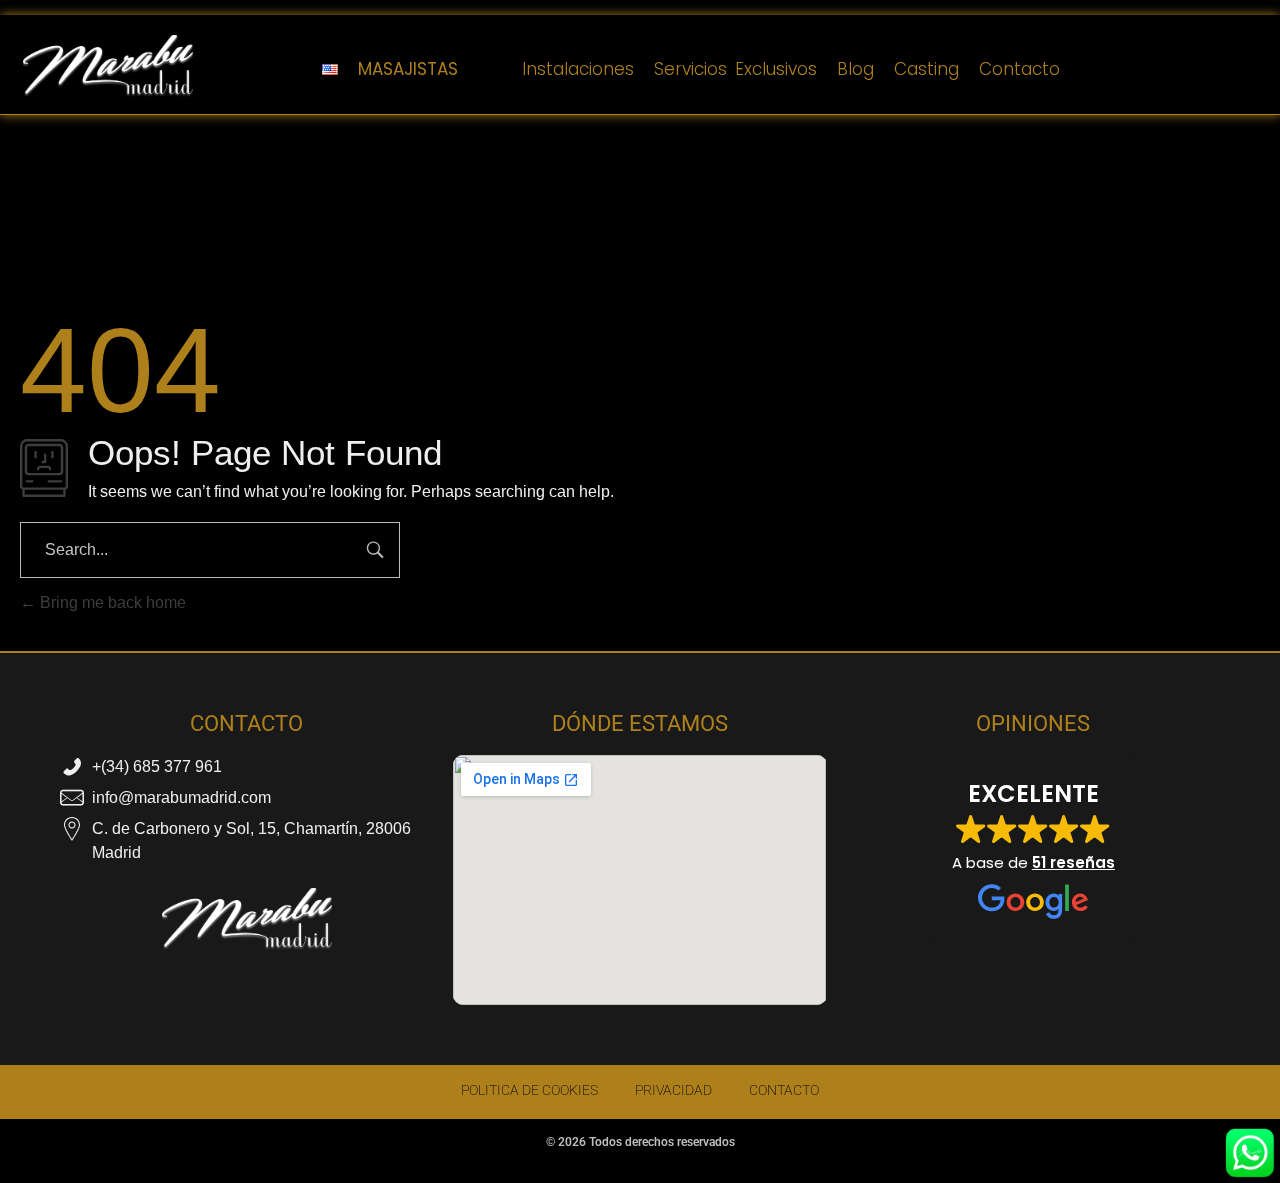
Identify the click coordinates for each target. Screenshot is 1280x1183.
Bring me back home (111, 602)
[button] (1033, 851)
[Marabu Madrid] (108, 66)
